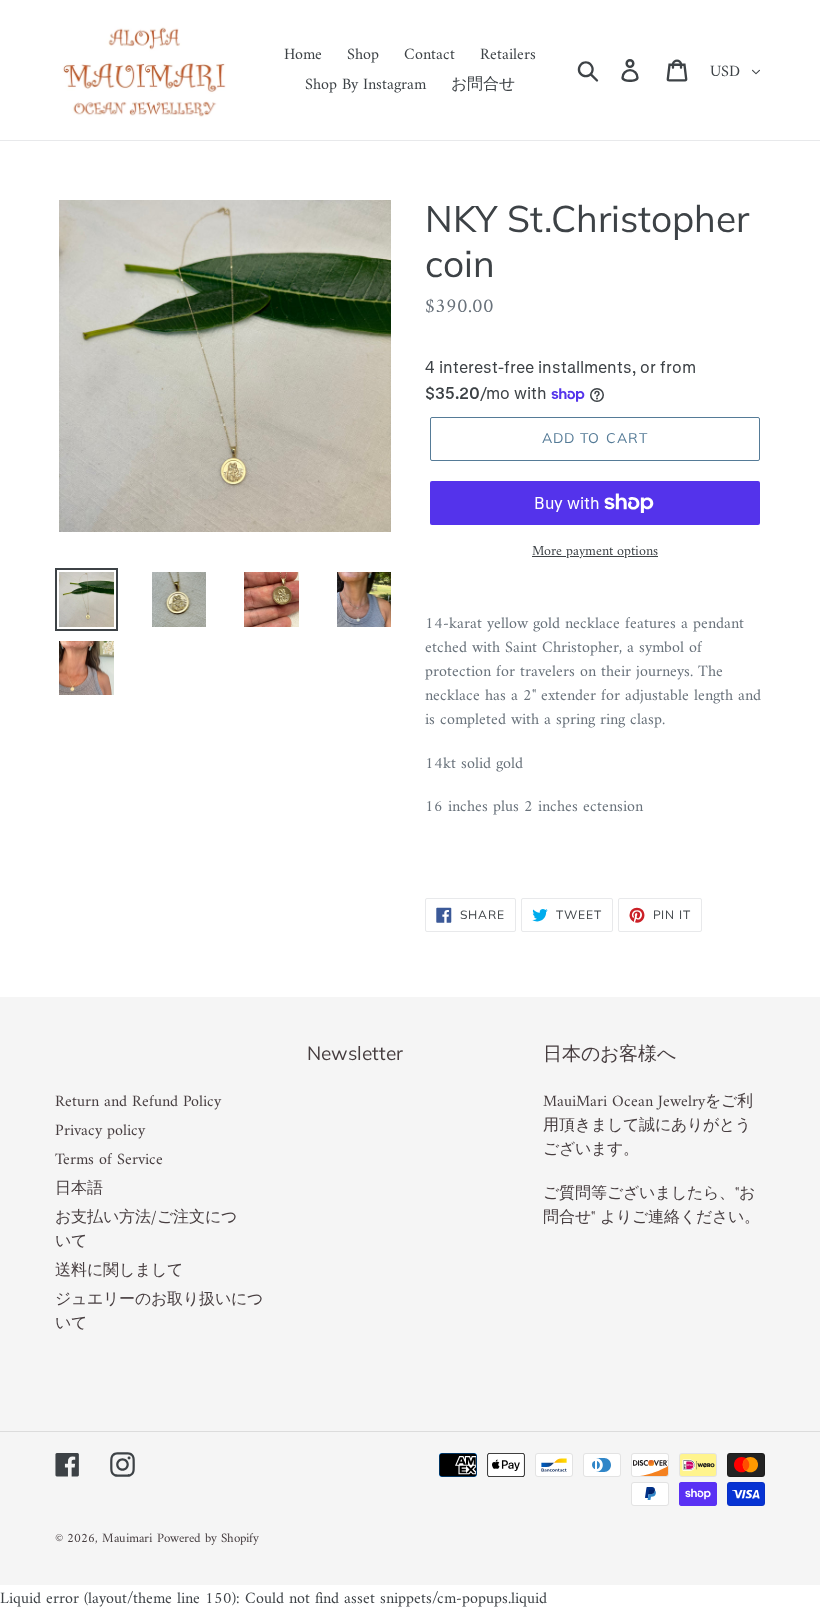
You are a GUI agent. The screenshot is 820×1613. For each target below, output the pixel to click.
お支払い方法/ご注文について (146, 1230)
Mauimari (127, 1538)
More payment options (595, 551)
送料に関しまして (119, 1271)
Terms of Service (109, 1160)
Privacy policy (100, 1131)
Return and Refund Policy (138, 1102)
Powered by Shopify (208, 1538)
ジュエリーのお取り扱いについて (159, 1312)
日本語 (79, 1189)
